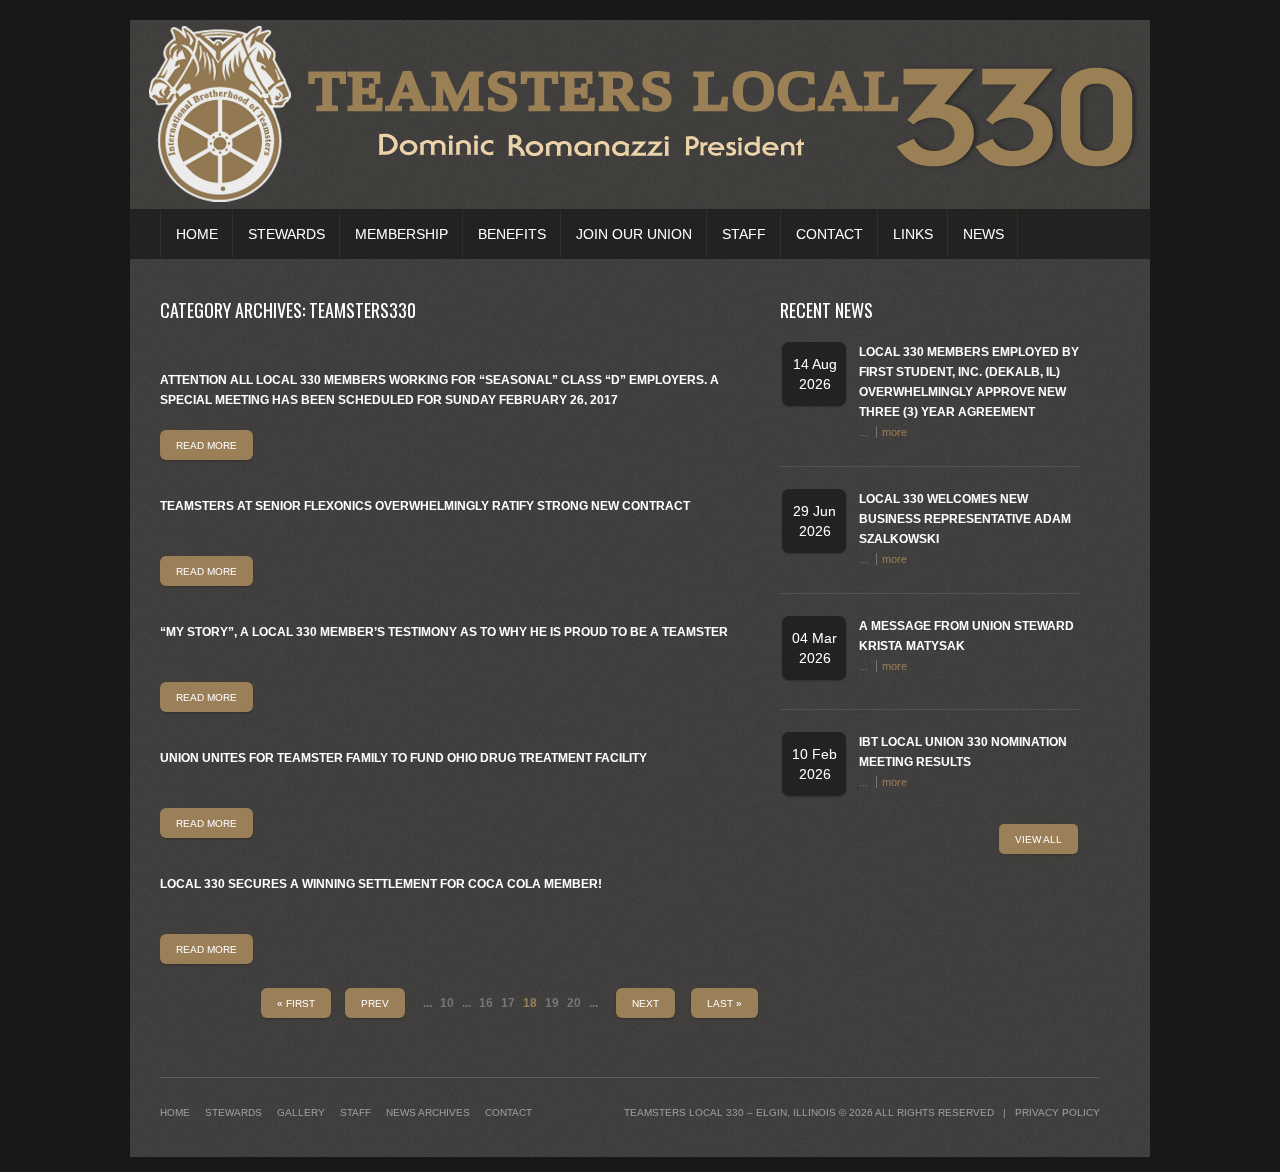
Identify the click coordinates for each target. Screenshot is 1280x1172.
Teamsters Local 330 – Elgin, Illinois (730, 1112)
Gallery (301, 1112)
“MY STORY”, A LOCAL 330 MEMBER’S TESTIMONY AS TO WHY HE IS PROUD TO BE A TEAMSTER (444, 632)
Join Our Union (634, 234)
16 (486, 1003)
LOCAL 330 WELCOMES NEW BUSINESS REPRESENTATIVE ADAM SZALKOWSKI (965, 519)
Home (197, 234)
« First (296, 1003)
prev (375, 1003)
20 (574, 1003)
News (983, 234)
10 (447, 1003)
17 (508, 1003)
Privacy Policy (1057, 1112)
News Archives (428, 1112)
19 (552, 1003)
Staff (744, 234)
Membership (401, 234)
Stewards (286, 234)
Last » (724, 1003)
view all (1038, 839)
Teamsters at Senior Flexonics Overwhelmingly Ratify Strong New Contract (425, 506)
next (645, 1003)
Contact (829, 234)
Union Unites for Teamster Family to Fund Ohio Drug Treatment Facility (403, 758)
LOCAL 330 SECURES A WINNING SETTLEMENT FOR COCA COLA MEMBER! (381, 884)
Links (913, 234)
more (894, 432)
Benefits (512, 234)
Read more (206, 445)
